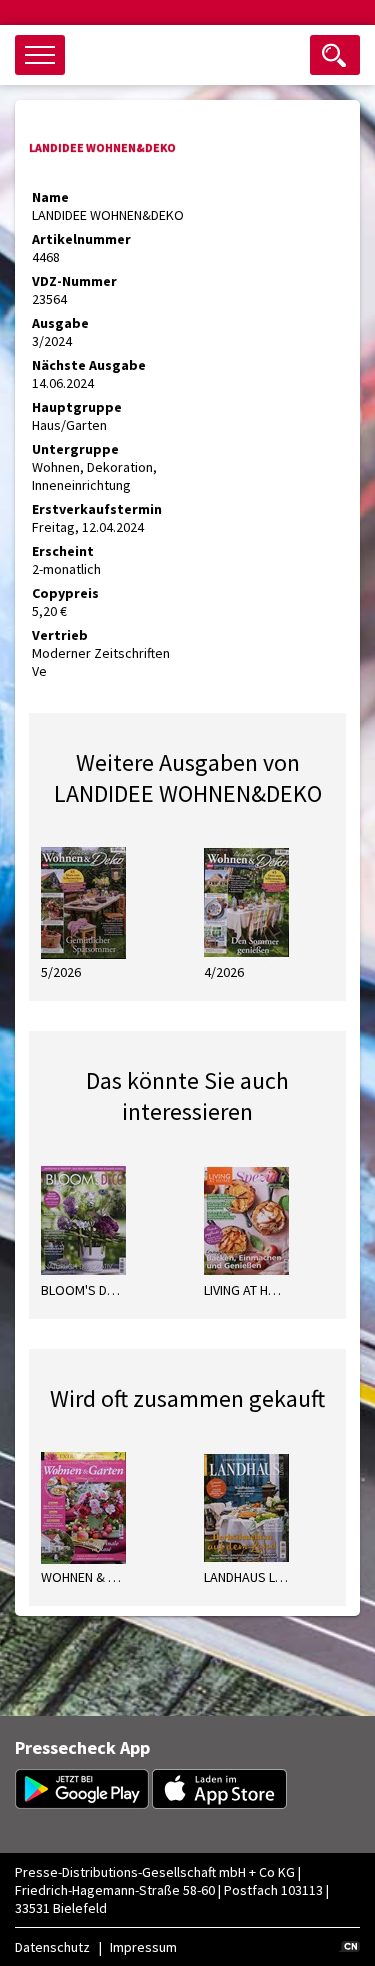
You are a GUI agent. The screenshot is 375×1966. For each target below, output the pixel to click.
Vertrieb (60, 635)
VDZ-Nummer (74, 281)
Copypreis (65, 593)
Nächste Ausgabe (89, 365)
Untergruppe (75, 449)
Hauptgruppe (77, 407)
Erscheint (63, 551)
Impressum (143, 1947)
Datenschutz (52, 1947)
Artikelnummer (81, 239)
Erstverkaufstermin (97, 509)
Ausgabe (60, 323)
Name (50, 197)
